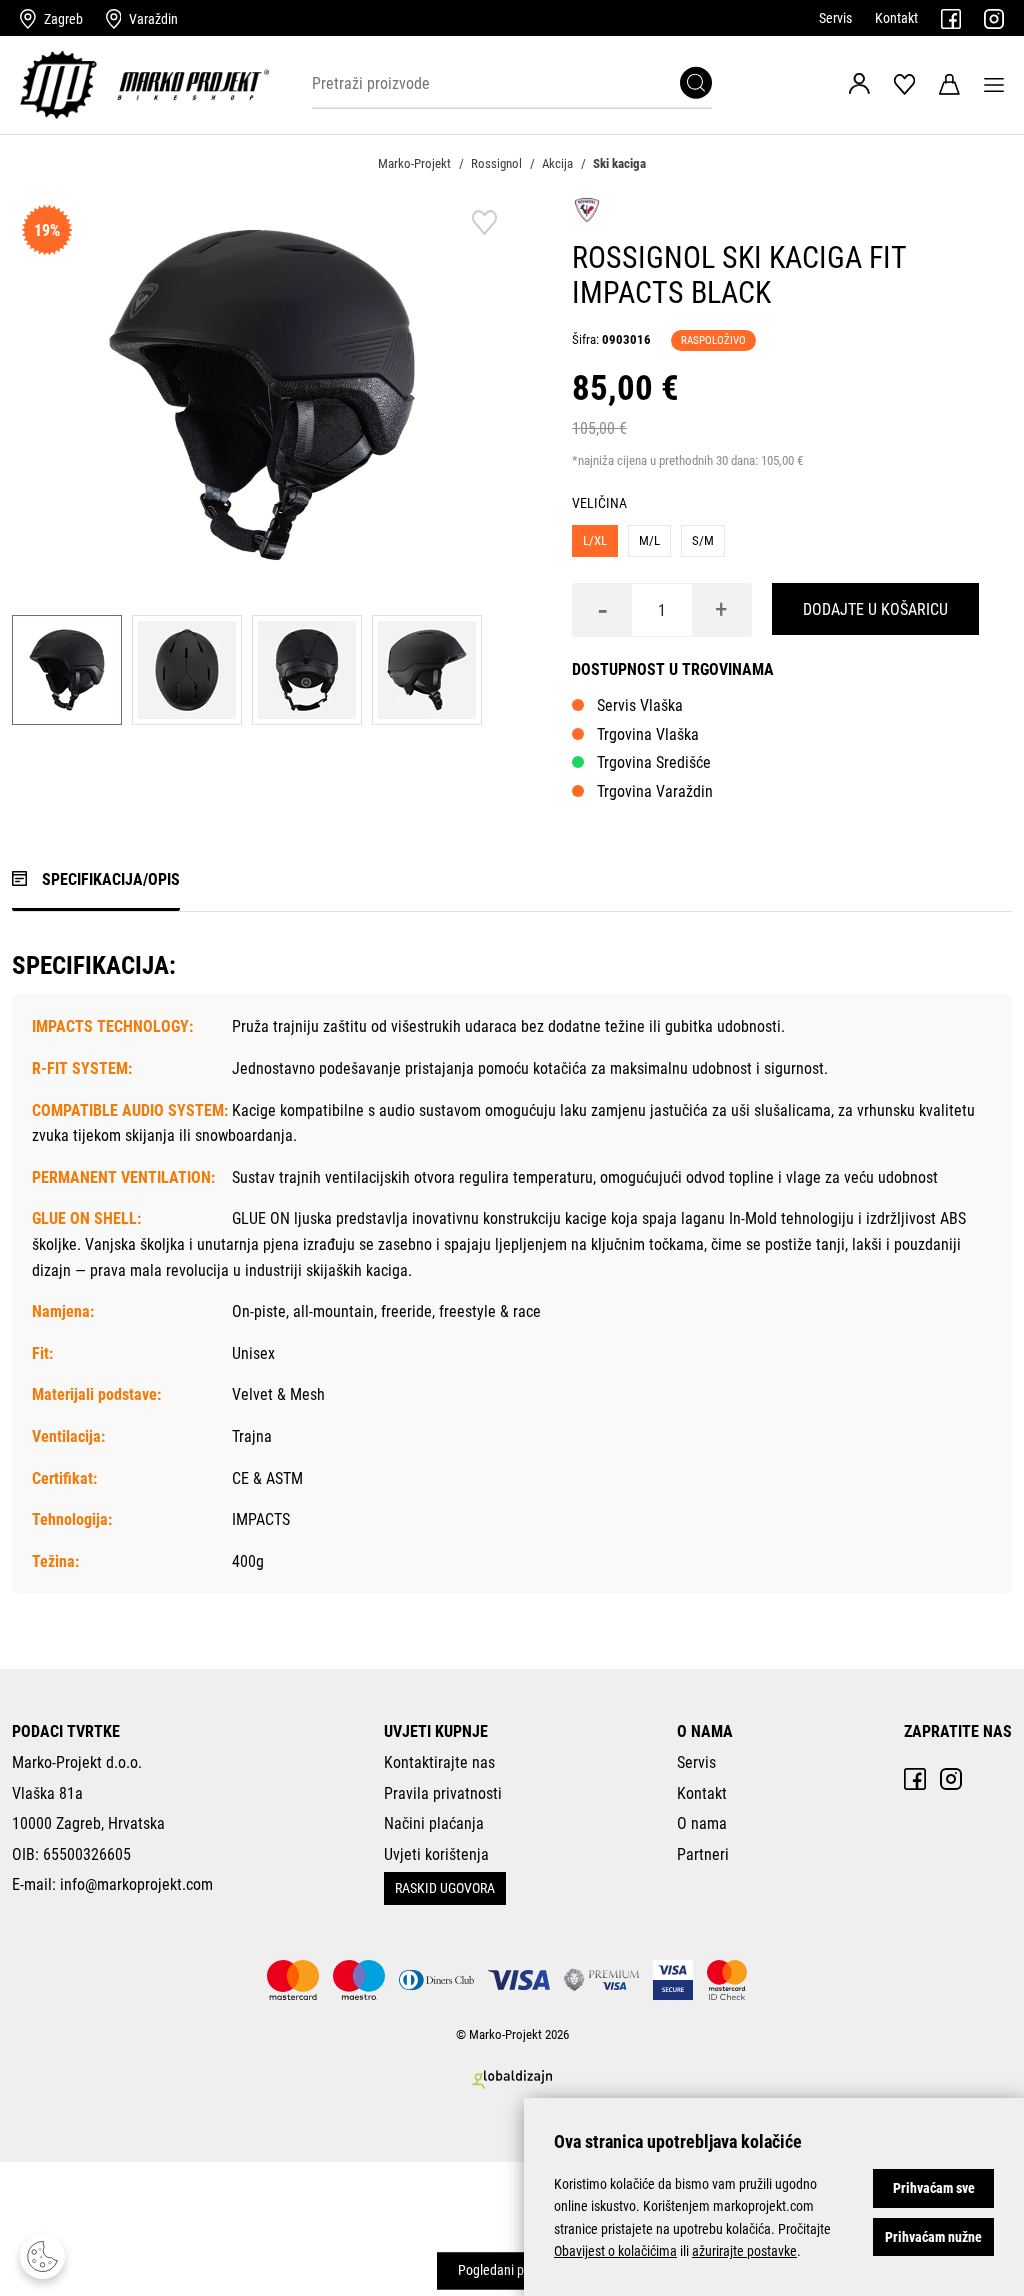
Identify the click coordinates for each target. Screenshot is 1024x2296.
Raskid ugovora (445, 1888)
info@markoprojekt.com (136, 1884)
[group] (262, 395)
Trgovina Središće (654, 762)
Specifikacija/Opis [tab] (111, 879)
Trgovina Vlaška (648, 734)
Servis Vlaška (640, 705)
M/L (649, 540)
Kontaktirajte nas (439, 1762)
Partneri (703, 1854)
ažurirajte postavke (744, 2251)
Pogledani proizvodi (512, 2271)
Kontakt (896, 18)
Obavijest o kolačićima (615, 2251)
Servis (835, 18)
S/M (703, 540)
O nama (702, 1823)
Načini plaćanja (434, 1823)
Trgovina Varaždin (655, 791)
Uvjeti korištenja (436, 1854)
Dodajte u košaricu (875, 609)
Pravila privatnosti (443, 1793)
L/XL (595, 540)
